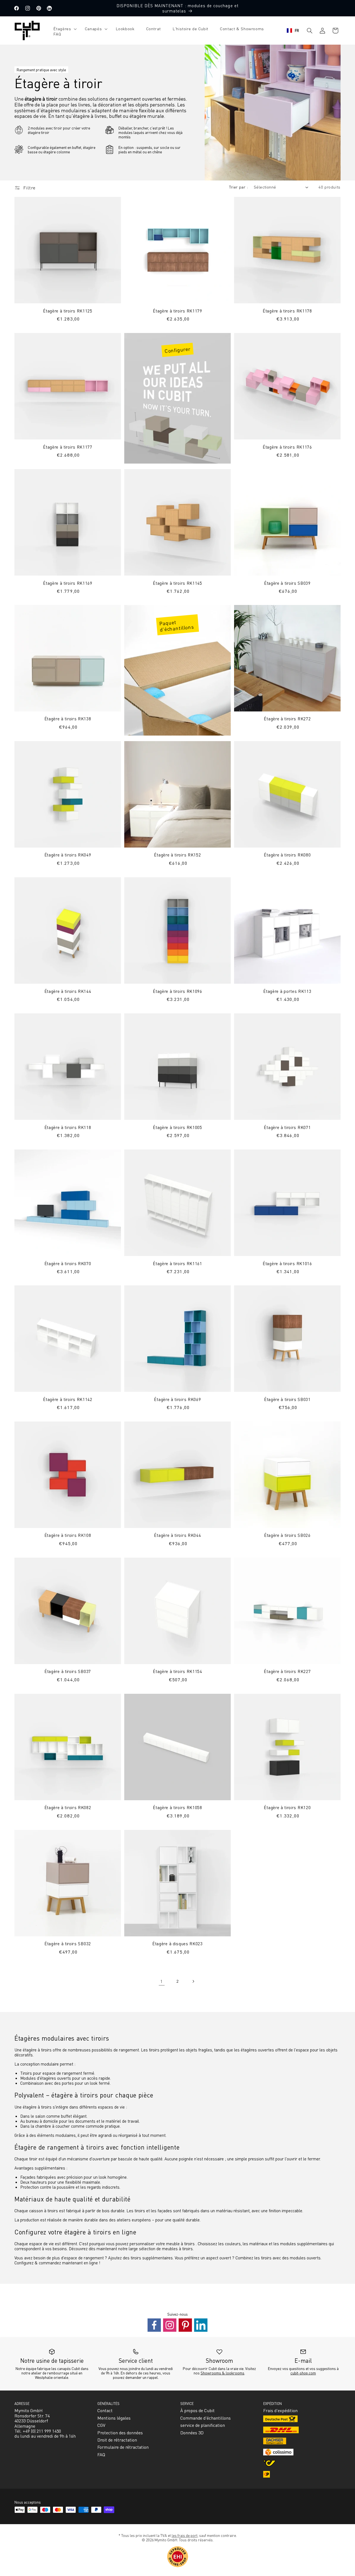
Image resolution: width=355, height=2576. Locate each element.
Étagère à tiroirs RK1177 (68, 447)
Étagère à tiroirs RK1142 (68, 1399)
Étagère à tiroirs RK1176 (287, 447)
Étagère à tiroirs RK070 (68, 1263)
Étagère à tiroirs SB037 (68, 1672)
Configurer (177, 350)
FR (297, 30)
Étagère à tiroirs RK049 (68, 855)
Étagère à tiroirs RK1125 (68, 311)
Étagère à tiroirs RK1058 (177, 1808)
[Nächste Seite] (193, 1981)
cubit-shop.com (303, 2373)
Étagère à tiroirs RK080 (287, 855)
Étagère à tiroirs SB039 (287, 583)
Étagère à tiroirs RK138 (68, 719)
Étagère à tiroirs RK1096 (177, 991)
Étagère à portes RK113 (287, 991)
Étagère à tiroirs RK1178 (287, 311)
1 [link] (162, 1981)
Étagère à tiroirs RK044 (177, 1536)
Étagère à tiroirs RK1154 (177, 1672)
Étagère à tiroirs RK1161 (177, 1263)
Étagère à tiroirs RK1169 (68, 583)
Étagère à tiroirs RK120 (287, 1808)
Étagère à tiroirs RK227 (287, 1672)
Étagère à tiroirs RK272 (287, 719)
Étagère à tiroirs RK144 (68, 991)
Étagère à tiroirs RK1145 (177, 583)
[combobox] (293, 30)
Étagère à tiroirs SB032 (68, 1944)
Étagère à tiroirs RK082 (68, 1808)
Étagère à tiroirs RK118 (68, 1127)
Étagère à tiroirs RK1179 (177, 311)
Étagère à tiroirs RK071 (287, 1127)
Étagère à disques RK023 (177, 1944)
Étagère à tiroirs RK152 (177, 855)
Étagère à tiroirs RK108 (68, 1536)
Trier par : (238, 187)
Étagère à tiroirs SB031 (287, 1399)
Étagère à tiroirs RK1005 (177, 1127)
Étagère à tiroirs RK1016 (287, 1263)
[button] (63, 29)
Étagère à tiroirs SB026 (287, 1536)
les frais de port (185, 2535)
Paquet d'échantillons (176, 626)
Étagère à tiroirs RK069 (177, 1399)
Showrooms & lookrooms (222, 2373)
